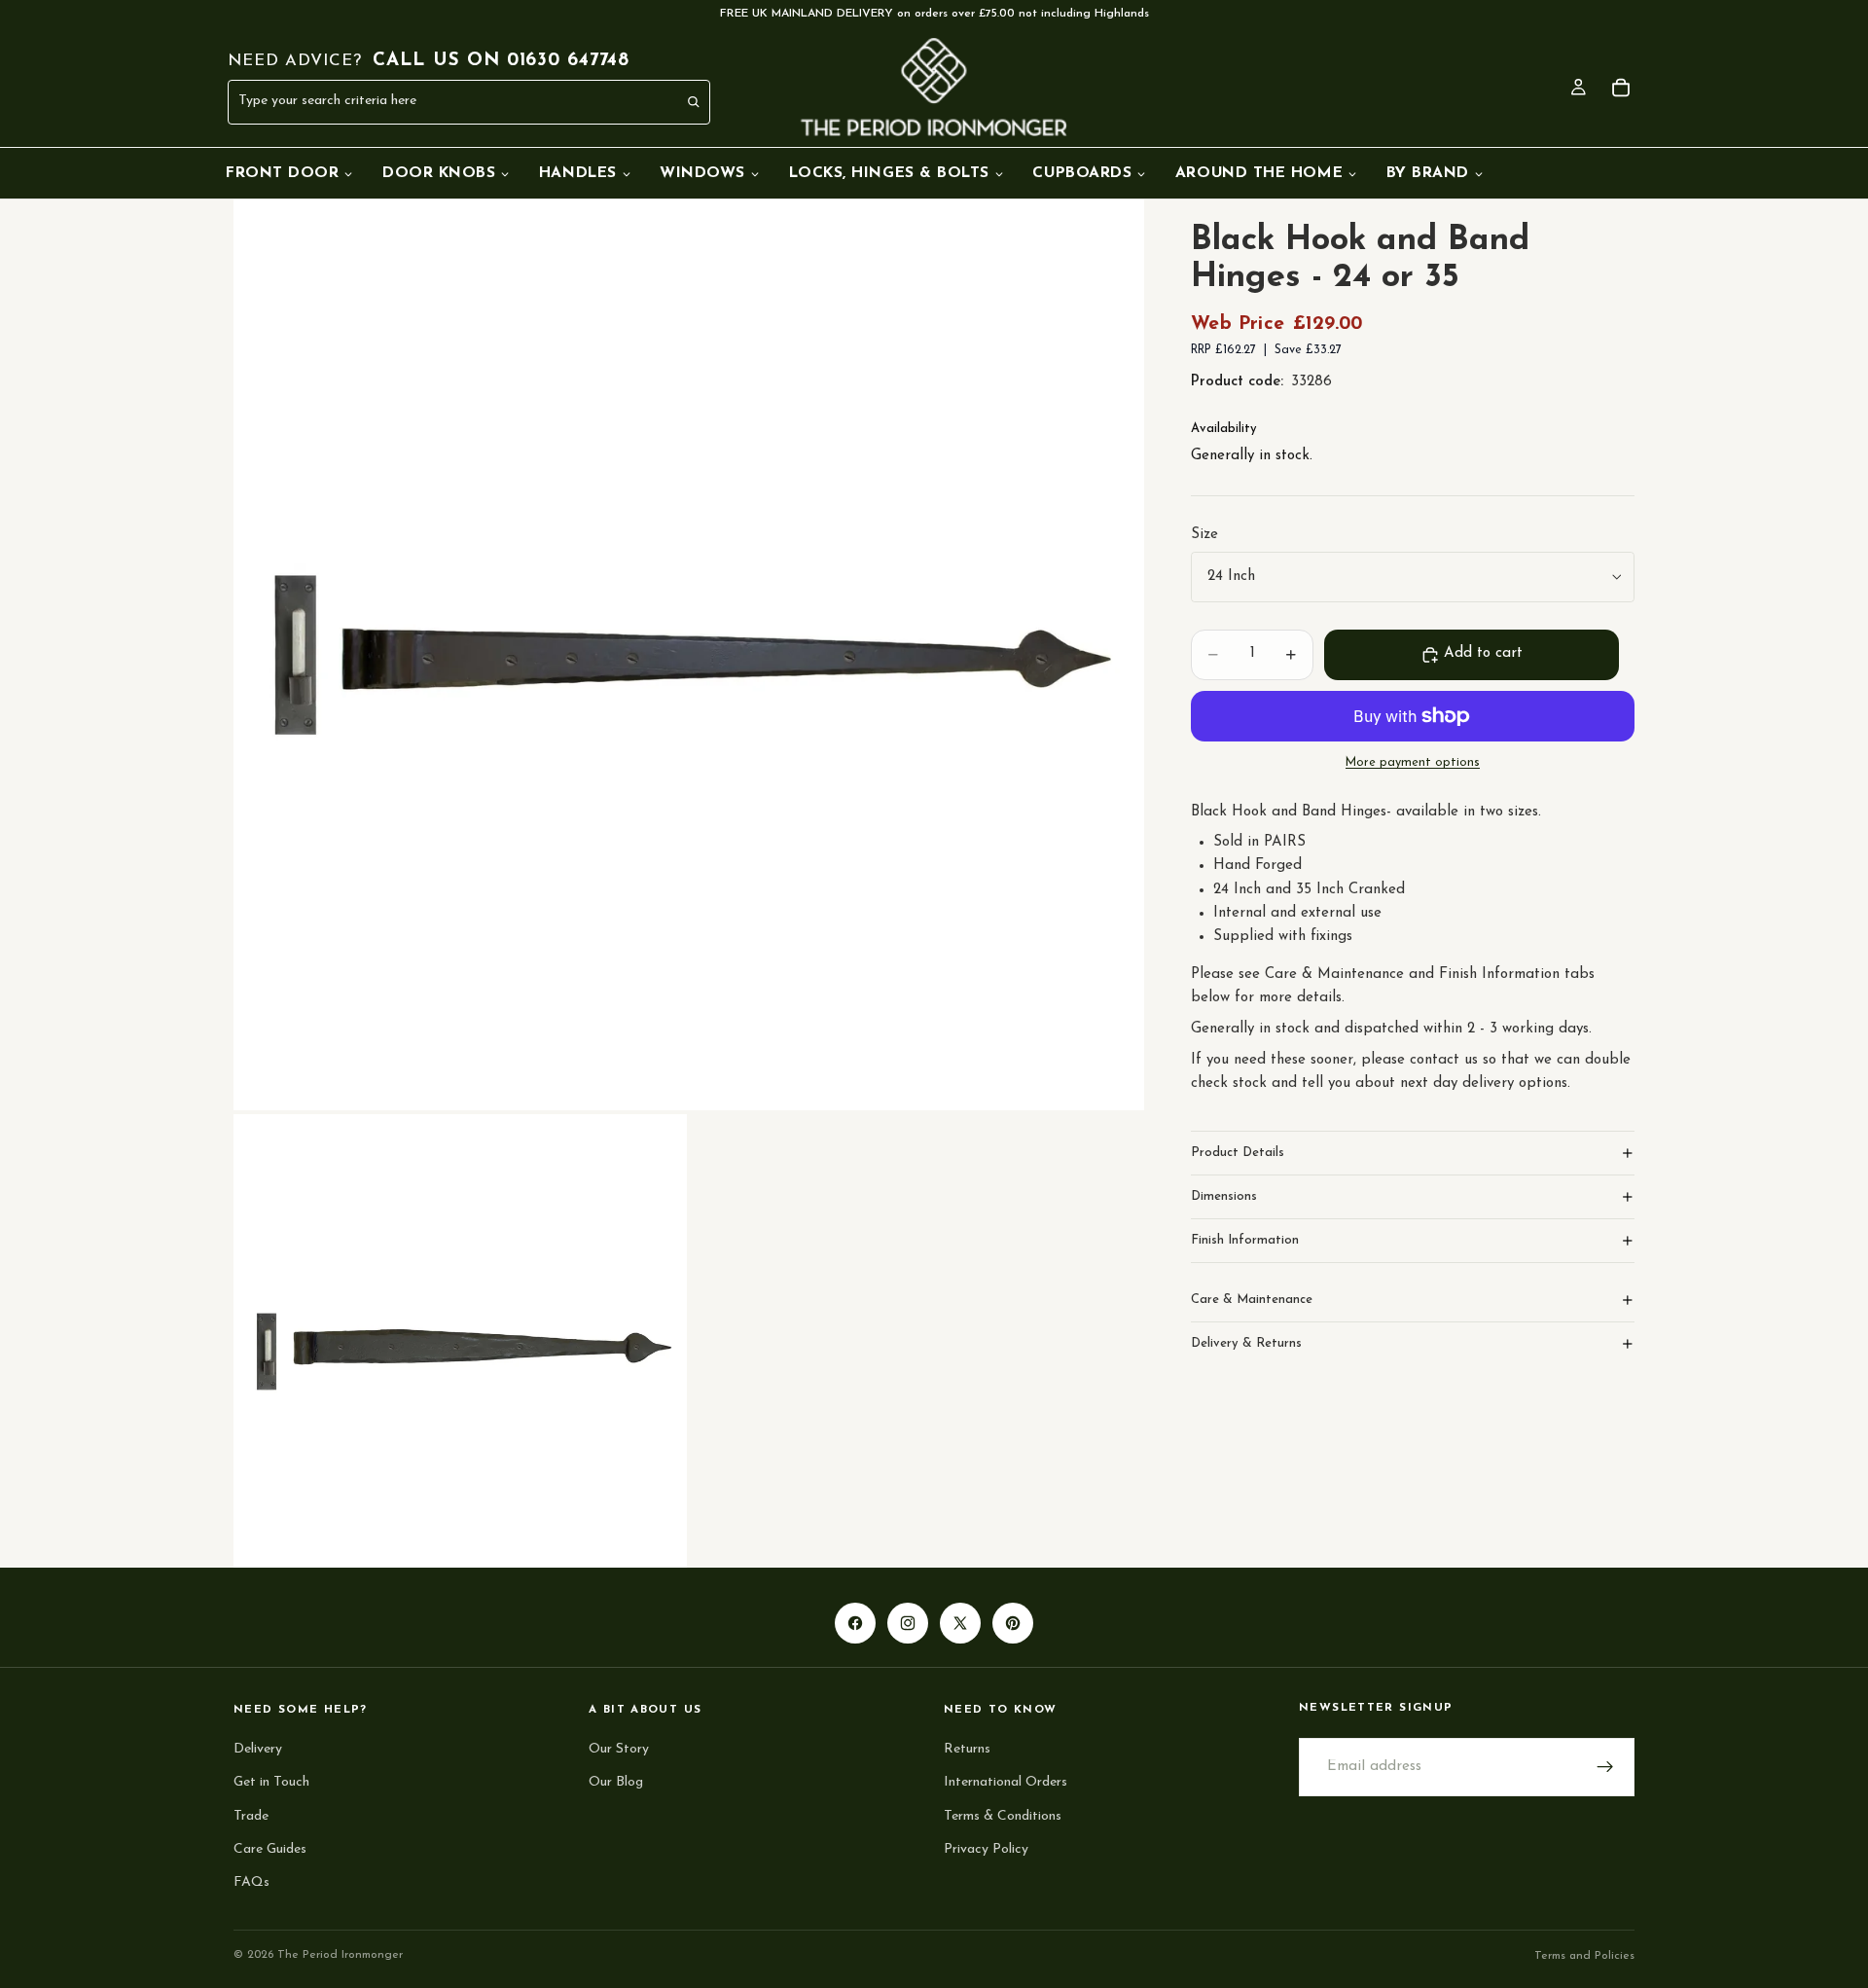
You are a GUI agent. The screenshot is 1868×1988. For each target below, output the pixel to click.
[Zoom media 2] (460, 1341)
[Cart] (1621, 88)
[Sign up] (1605, 1767)
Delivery (258, 1749)
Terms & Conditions (1003, 1815)
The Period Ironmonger (340, 1955)
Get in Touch (271, 1782)
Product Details (1238, 1153)
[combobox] (426, 102)
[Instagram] (908, 1623)
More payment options (1413, 763)
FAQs (251, 1882)
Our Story (619, 1749)
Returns (967, 1749)
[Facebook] (855, 1623)
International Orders (1006, 1782)
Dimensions (1224, 1196)
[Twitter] (960, 1623)
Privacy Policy (986, 1849)
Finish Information (1245, 1240)
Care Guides (270, 1849)
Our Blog (616, 1782)
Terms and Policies (1584, 1956)
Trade (251, 1815)
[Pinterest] (1013, 1623)
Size (1204, 535)
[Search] (695, 102)
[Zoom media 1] (689, 655)
